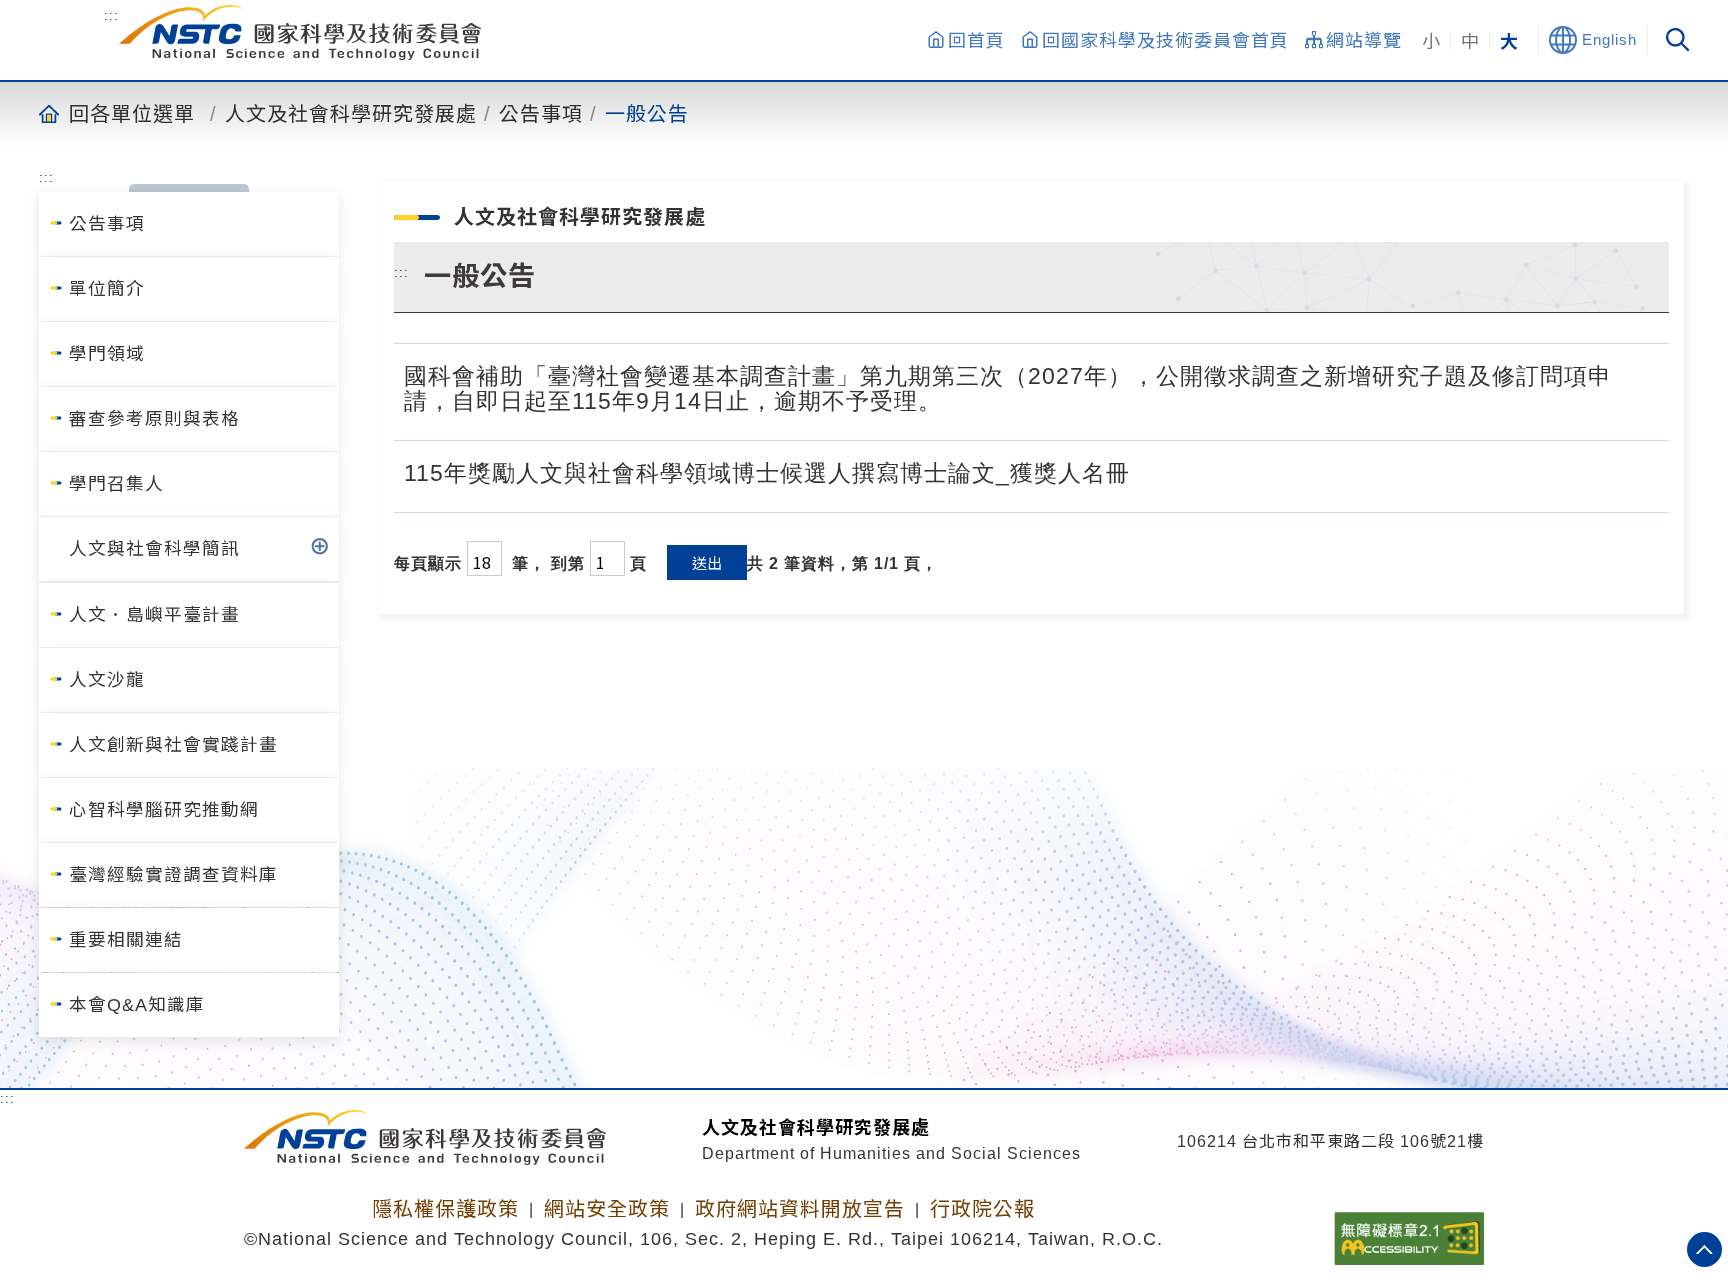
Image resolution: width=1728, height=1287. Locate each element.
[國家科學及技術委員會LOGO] (300, 32)
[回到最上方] (1704, 1249)
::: (111, 15)
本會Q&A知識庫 (137, 1005)
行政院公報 (982, 1209)
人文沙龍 (107, 680)
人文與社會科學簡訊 (154, 549)
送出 (707, 562)
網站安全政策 (607, 1209)
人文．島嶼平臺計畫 (154, 615)
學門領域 (107, 354)
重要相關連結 (126, 940)
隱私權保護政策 (445, 1209)
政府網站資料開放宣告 (800, 1209)
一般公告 (647, 113)
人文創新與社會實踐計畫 (173, 745)
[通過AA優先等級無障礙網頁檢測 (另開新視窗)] (1409, 1232)
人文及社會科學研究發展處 (351, 113)
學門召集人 (116, 484)
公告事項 (541, 113)
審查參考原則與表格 (154, 419)
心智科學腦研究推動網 (164, 810)
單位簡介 (107, 289)
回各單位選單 (132, 113)
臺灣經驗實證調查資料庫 (173, 875)
